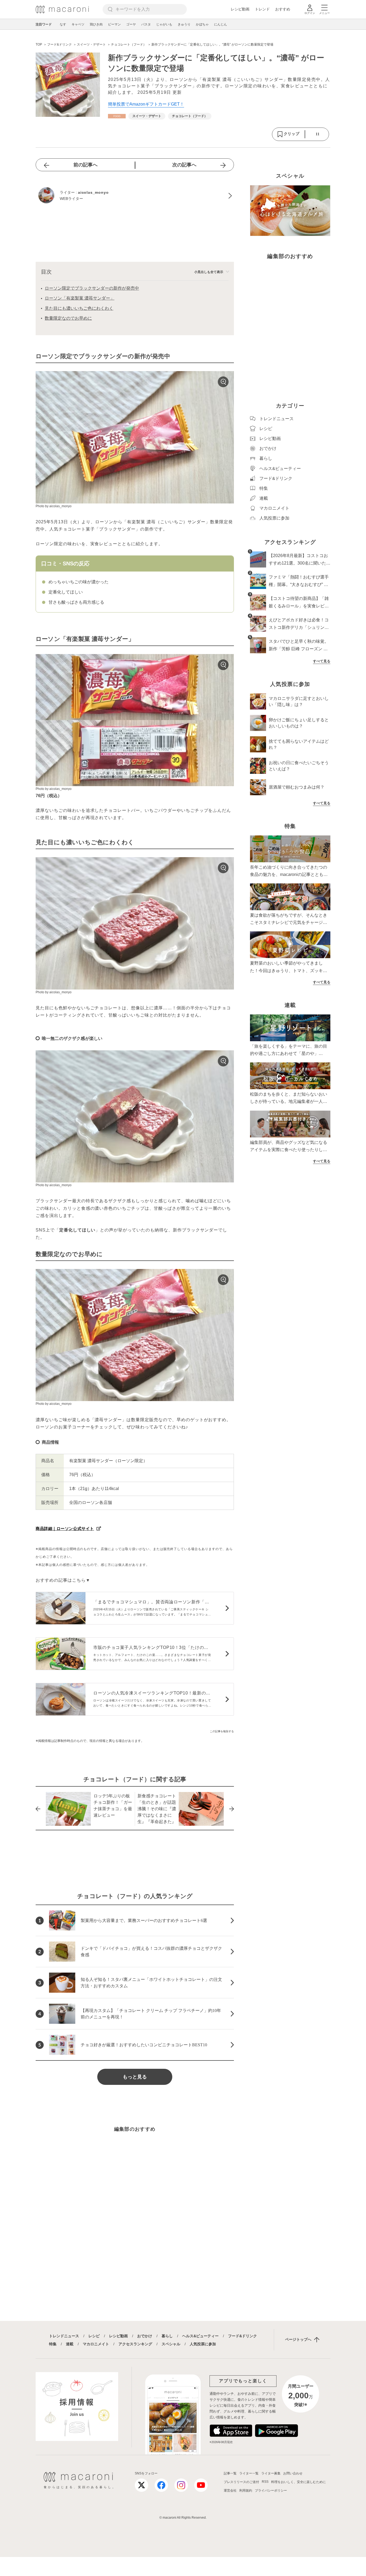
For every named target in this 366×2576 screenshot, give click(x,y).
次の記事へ (184, 165)
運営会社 (230, 2491)
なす (63, 24)
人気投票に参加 (203, 2344)
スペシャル (171, 2344)
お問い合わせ (293, 2473)
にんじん (221, 24)
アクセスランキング (135, 2344)
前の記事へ (85, 165)
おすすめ (283, 9)
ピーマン (114, 24)
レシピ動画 (240, 9)
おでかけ (145, 2336)
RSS (265, 2482)
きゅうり (184, 24)
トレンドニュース (64, 2336)
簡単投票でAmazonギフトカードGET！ (146, 104)
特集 (53, 2344)
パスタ (146, 24)
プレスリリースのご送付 (241, 2482)
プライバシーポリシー (271, 2491)
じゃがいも (164, 24)
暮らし (167, 2336)
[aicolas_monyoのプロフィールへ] (135, 196)
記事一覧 (230, 2473)
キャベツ (78, 24)
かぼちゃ (202, 24)
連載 (70, 2344)
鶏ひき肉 (96, 24)
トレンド (262, 9)
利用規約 (246, 2491)
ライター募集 (271, 2473)
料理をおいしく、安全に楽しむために (298, 2482)
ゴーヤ (131, 24)
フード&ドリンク (242, 2336)
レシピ (94, 2336)
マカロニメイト (96, 2344)
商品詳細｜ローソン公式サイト (65, 1528)
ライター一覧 (249, 2473)
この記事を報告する (222, 1731)
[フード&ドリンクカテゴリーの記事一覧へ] (117, 116)
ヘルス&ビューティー (200, 2336)
